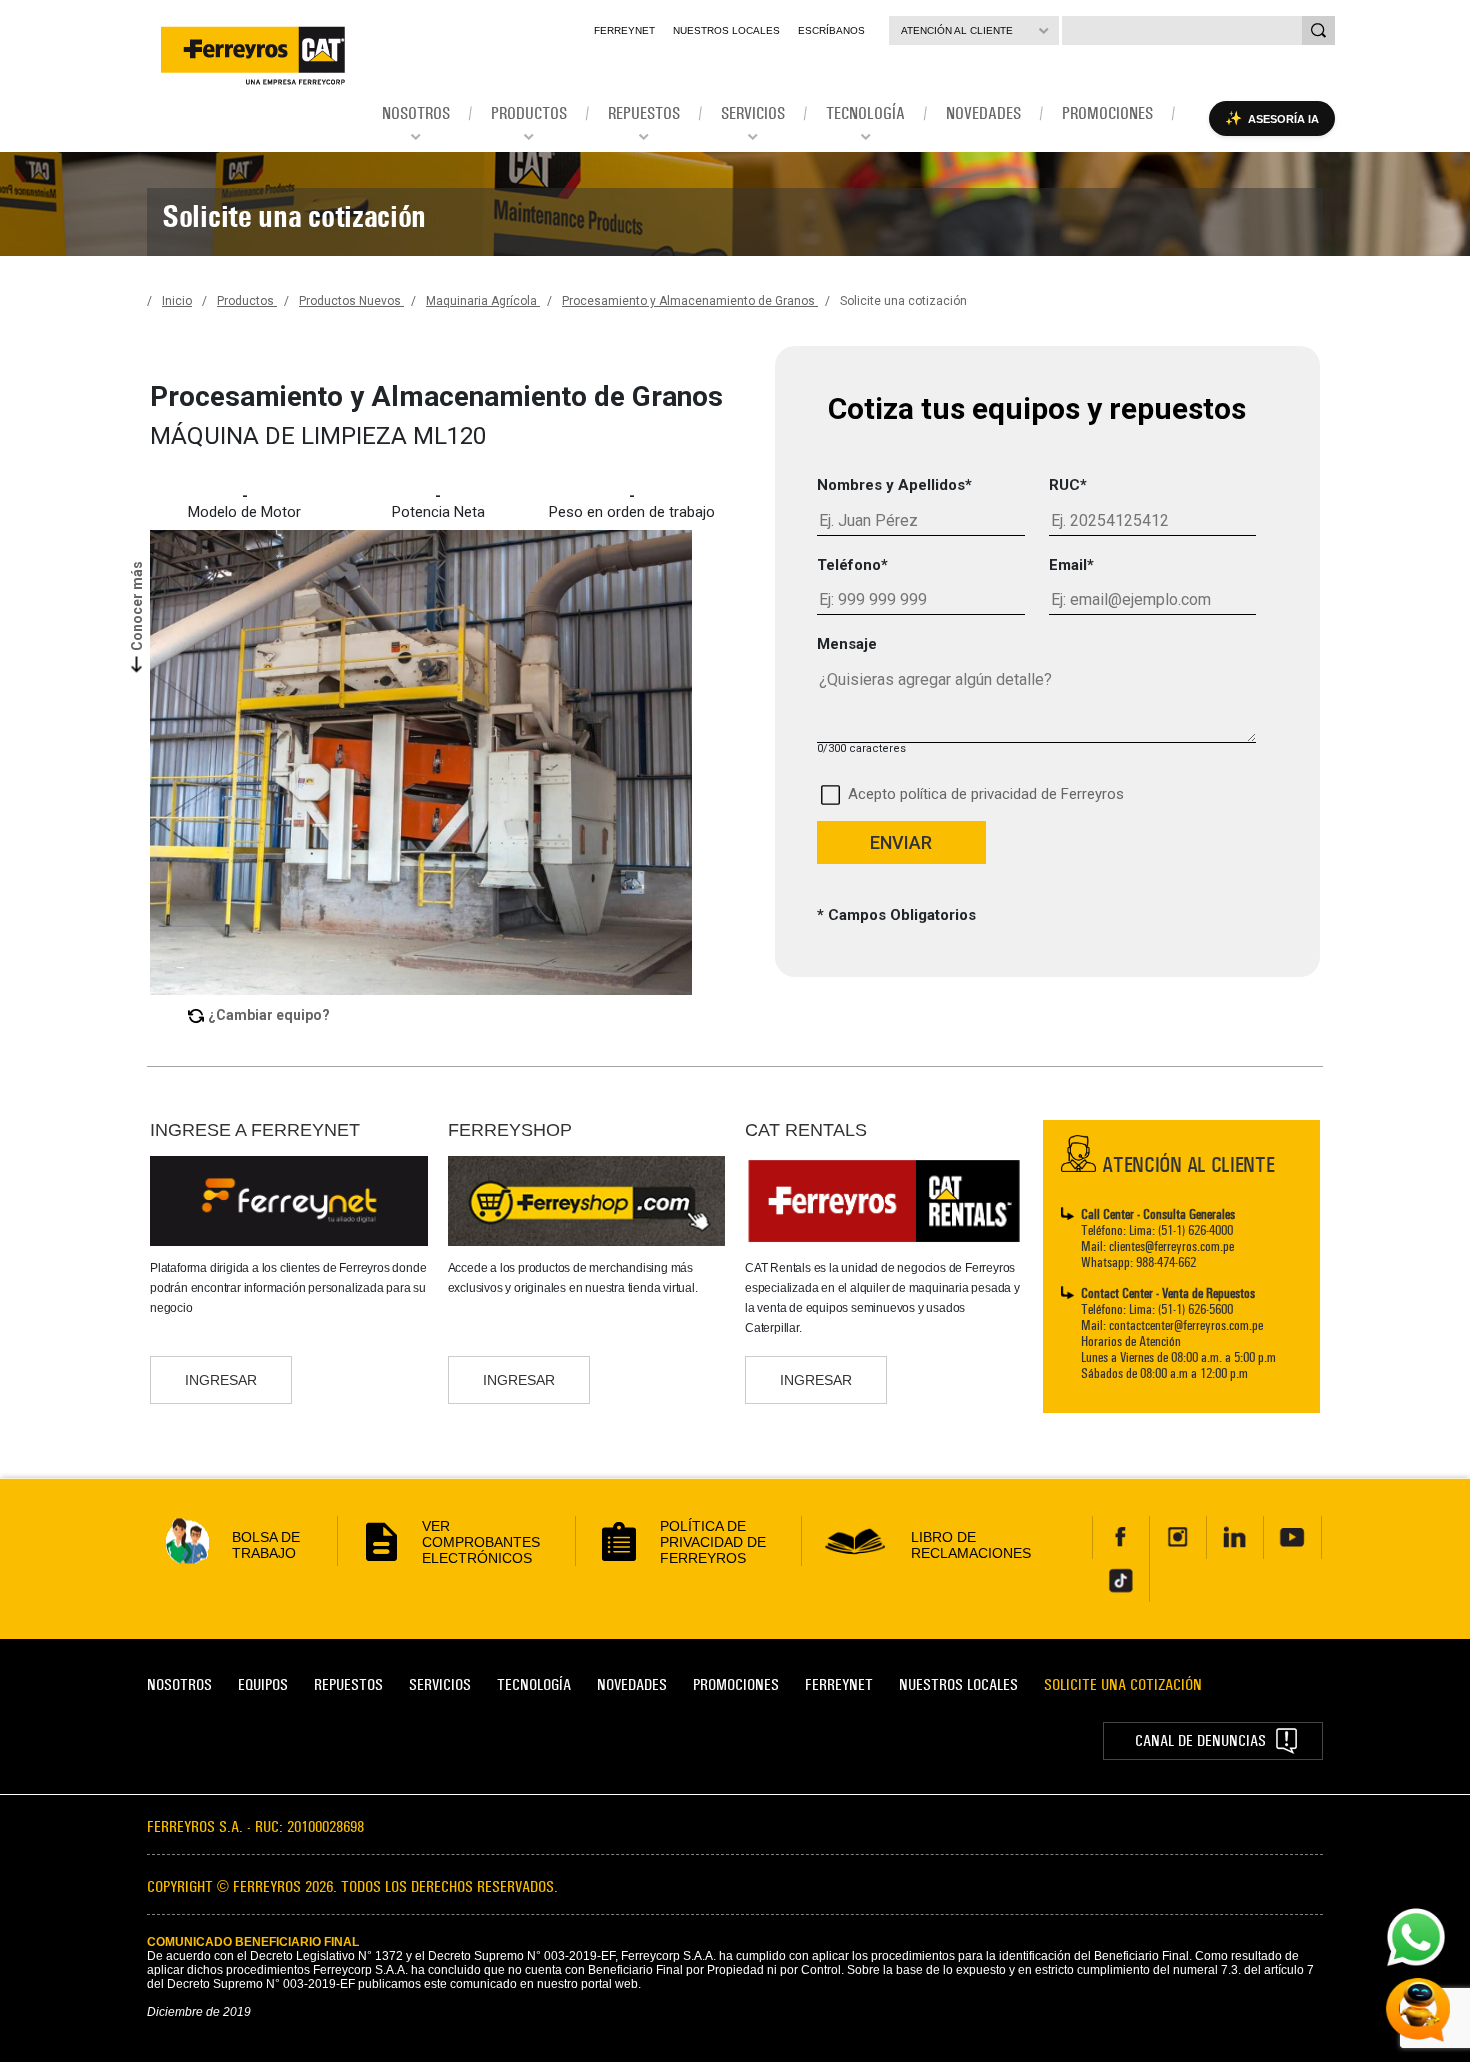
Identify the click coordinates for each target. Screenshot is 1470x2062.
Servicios (440, 1684)
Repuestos (348, 1684)
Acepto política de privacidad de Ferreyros (986, 794)
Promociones (736, 1684)
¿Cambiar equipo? (269, 1015)
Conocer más (137, 605)
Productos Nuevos (351, 301)
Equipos (263, 1684)
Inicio (177, 301)
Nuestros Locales (726, 30)
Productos (247, 301)
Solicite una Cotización (1123, 1684)
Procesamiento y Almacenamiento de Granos (690, 301)
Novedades (632, 1684)
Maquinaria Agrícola (483, 301)
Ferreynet (624, 30)
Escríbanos (831, 30)
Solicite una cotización (903, 301)
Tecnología (534, 1684)
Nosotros (179, 1684)
